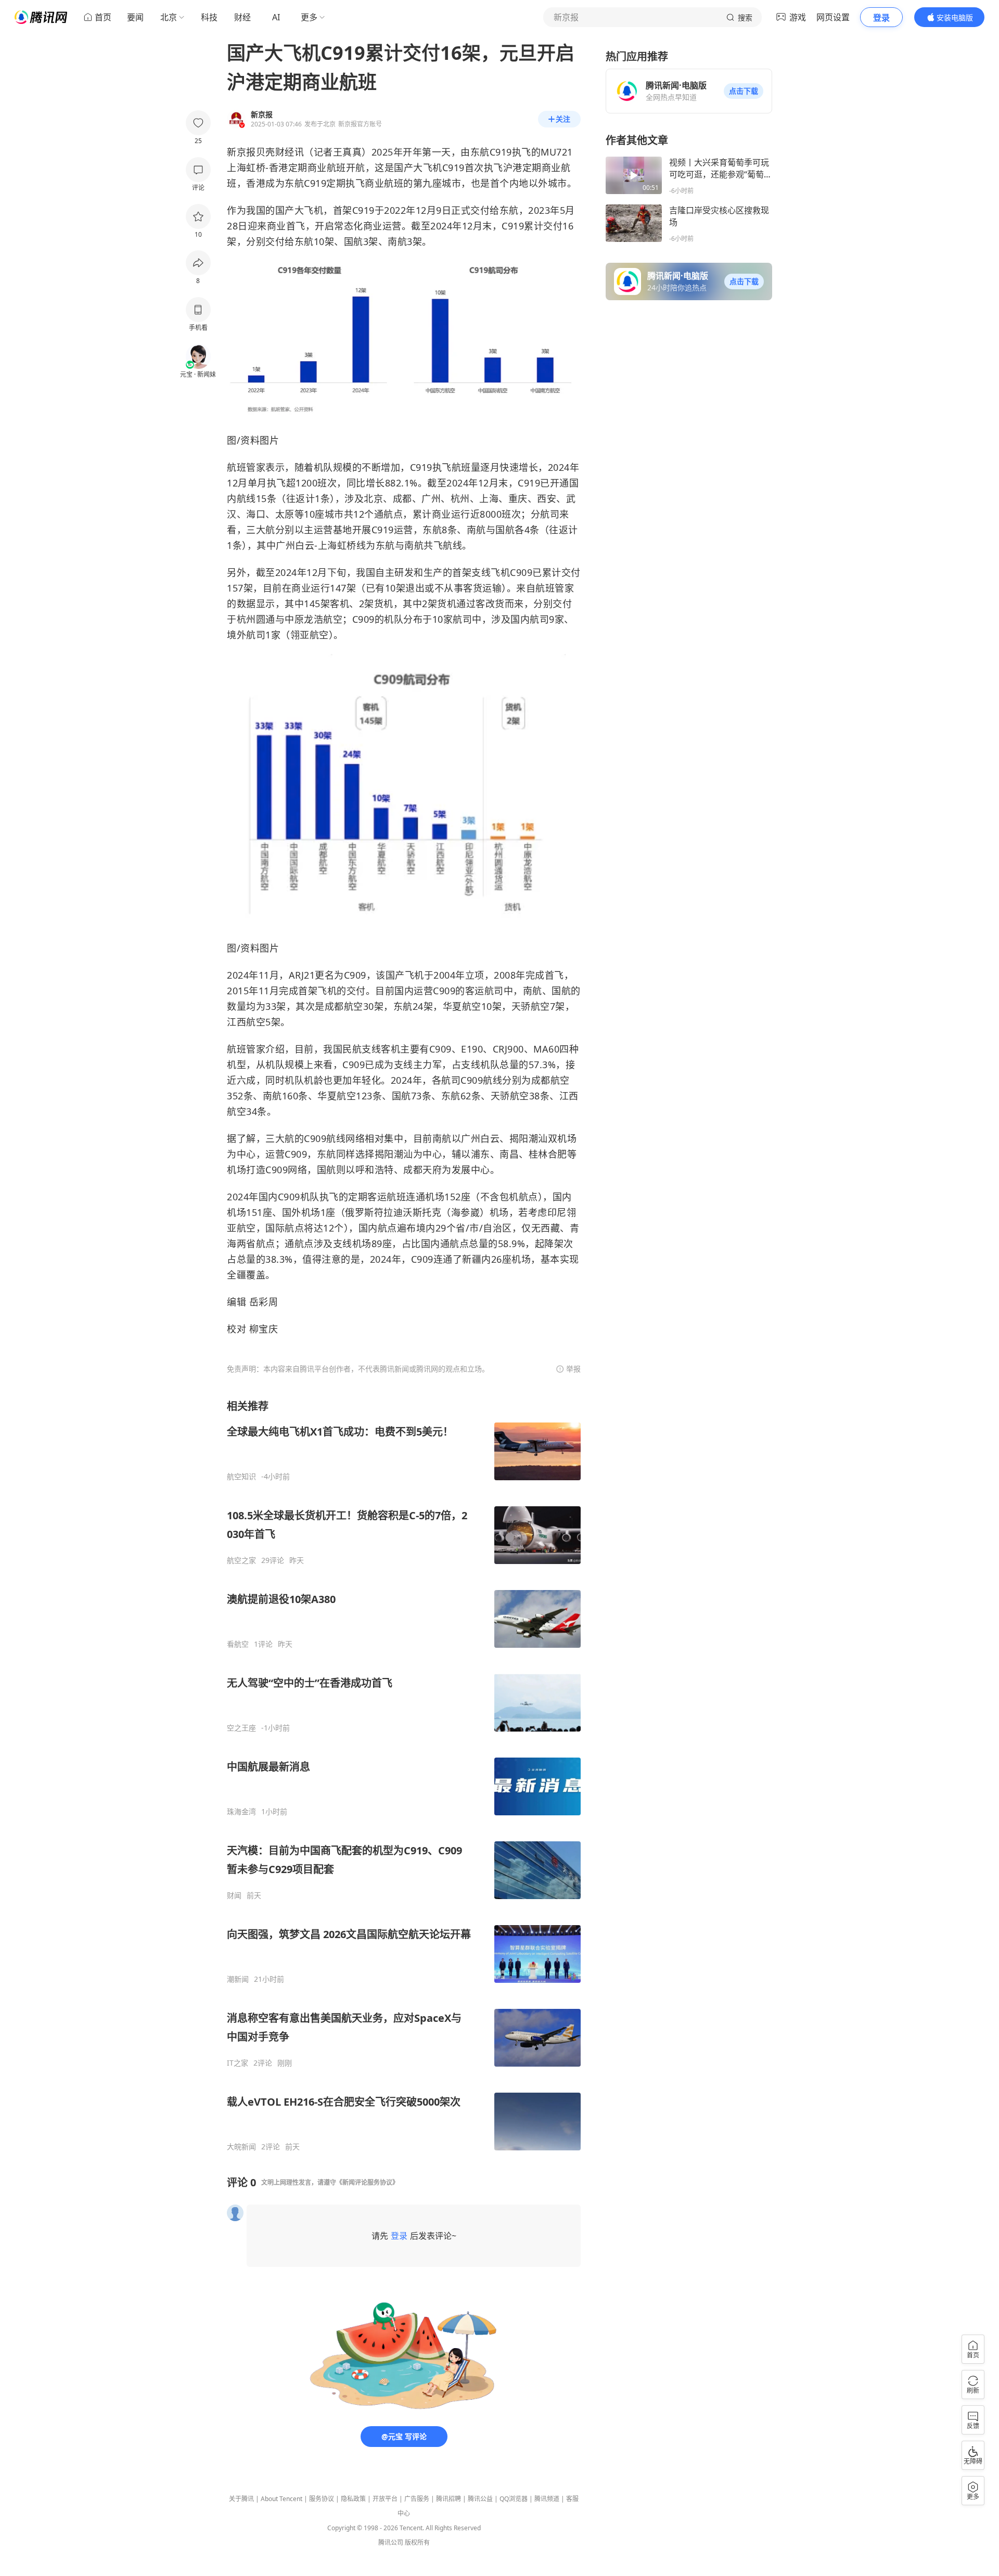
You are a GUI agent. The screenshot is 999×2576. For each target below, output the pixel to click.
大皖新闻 (241, 2147)
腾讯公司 (391, 2542)
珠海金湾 (241, 1812)
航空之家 (241, 1560)
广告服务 (417, 2499)
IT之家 (238, 2063)
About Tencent (281, 2499)
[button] (744, 91)
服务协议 (322, 2499)
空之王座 (241, 1728)
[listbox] (404, 1775)
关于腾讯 (241, 2499)
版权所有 (417, 2542)
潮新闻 (238, 1979)
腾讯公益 (480, 2499)
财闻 (234, 1895)
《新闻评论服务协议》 (367, 2182)
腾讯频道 (547, 2499)
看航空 (238, 1644)
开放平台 (385, 2499)
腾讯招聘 (449, 2499)
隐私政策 (353, 2499)
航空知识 (241, 1477)
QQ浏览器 (514, 2499)
